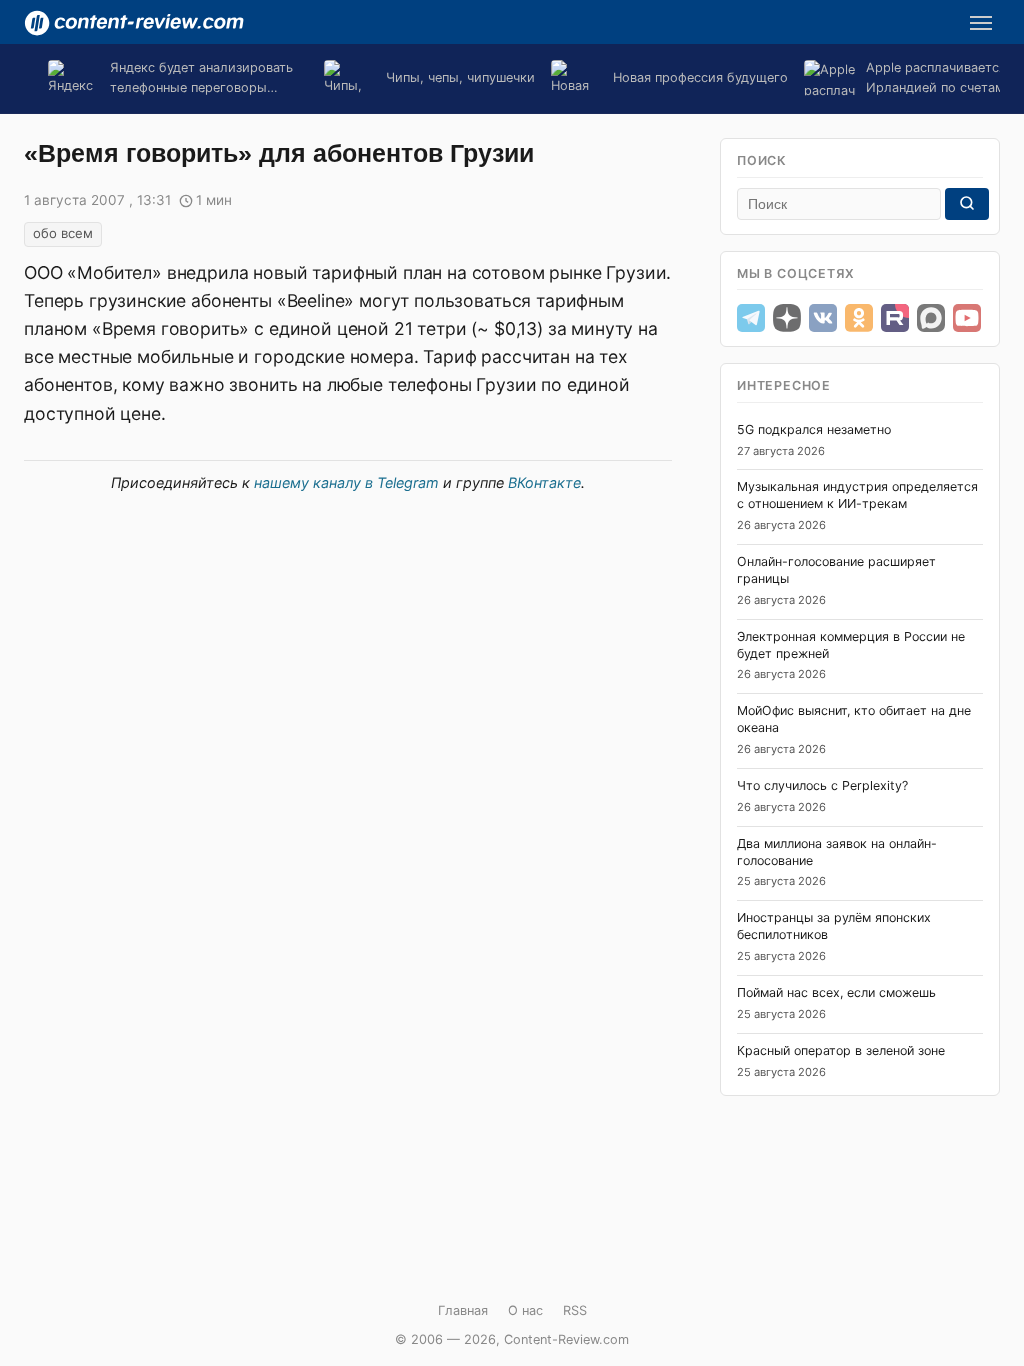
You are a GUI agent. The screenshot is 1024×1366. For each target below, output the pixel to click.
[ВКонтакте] (823, 318)
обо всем (63, 233)
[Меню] (981, 23)
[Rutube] (895, 318)
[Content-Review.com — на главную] (134, 23)
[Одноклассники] (859, 318)
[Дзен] (787, 318)
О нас (525, 1310)
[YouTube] (967, 318)
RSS (575, 1310)
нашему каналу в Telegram (346, 482)
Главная (463, 1310)
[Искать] (967, 204)
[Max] (931, 318)
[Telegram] (751, 318)
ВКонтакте (544, 482)
